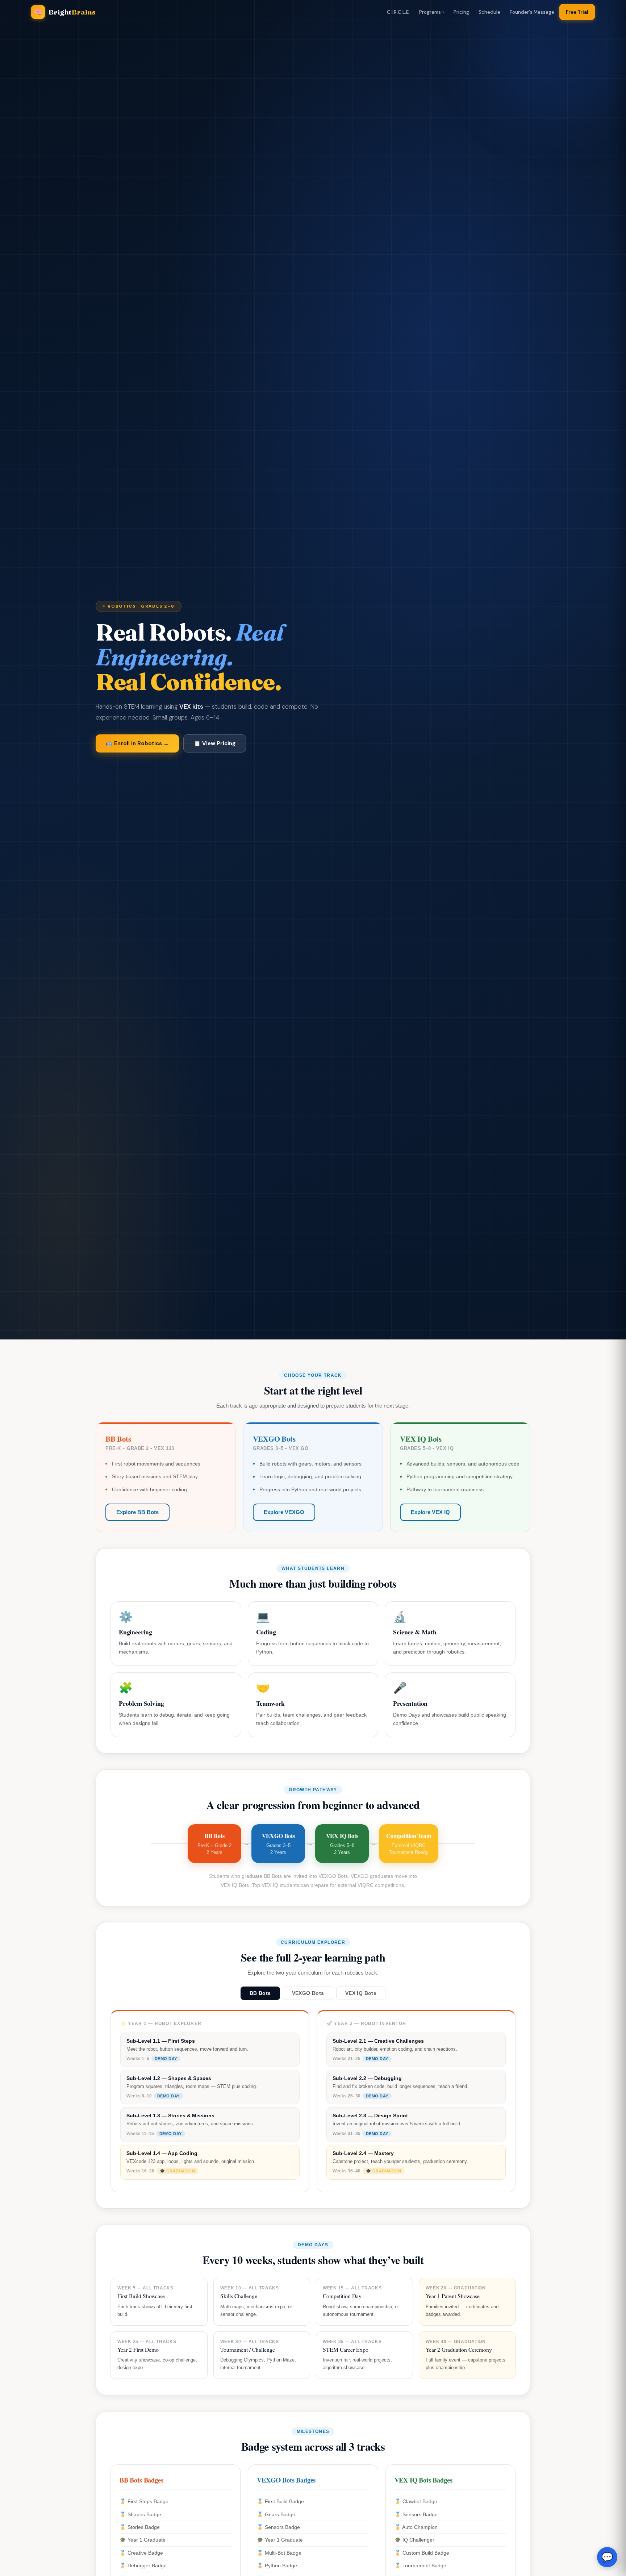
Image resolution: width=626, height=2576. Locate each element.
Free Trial (577, 12)
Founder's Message (532, 12)
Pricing (461, 12)
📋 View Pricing (215, 743)
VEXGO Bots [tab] (308, 1993)
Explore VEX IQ (430, 1512)
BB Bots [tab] (260, 1993)
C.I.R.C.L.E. (398, 12)
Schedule (489, 12)
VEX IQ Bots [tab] (361, 1993)
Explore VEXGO (284, 1512)
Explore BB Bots (137, 1512)
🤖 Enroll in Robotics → (137, 743)
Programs (430, 12)
